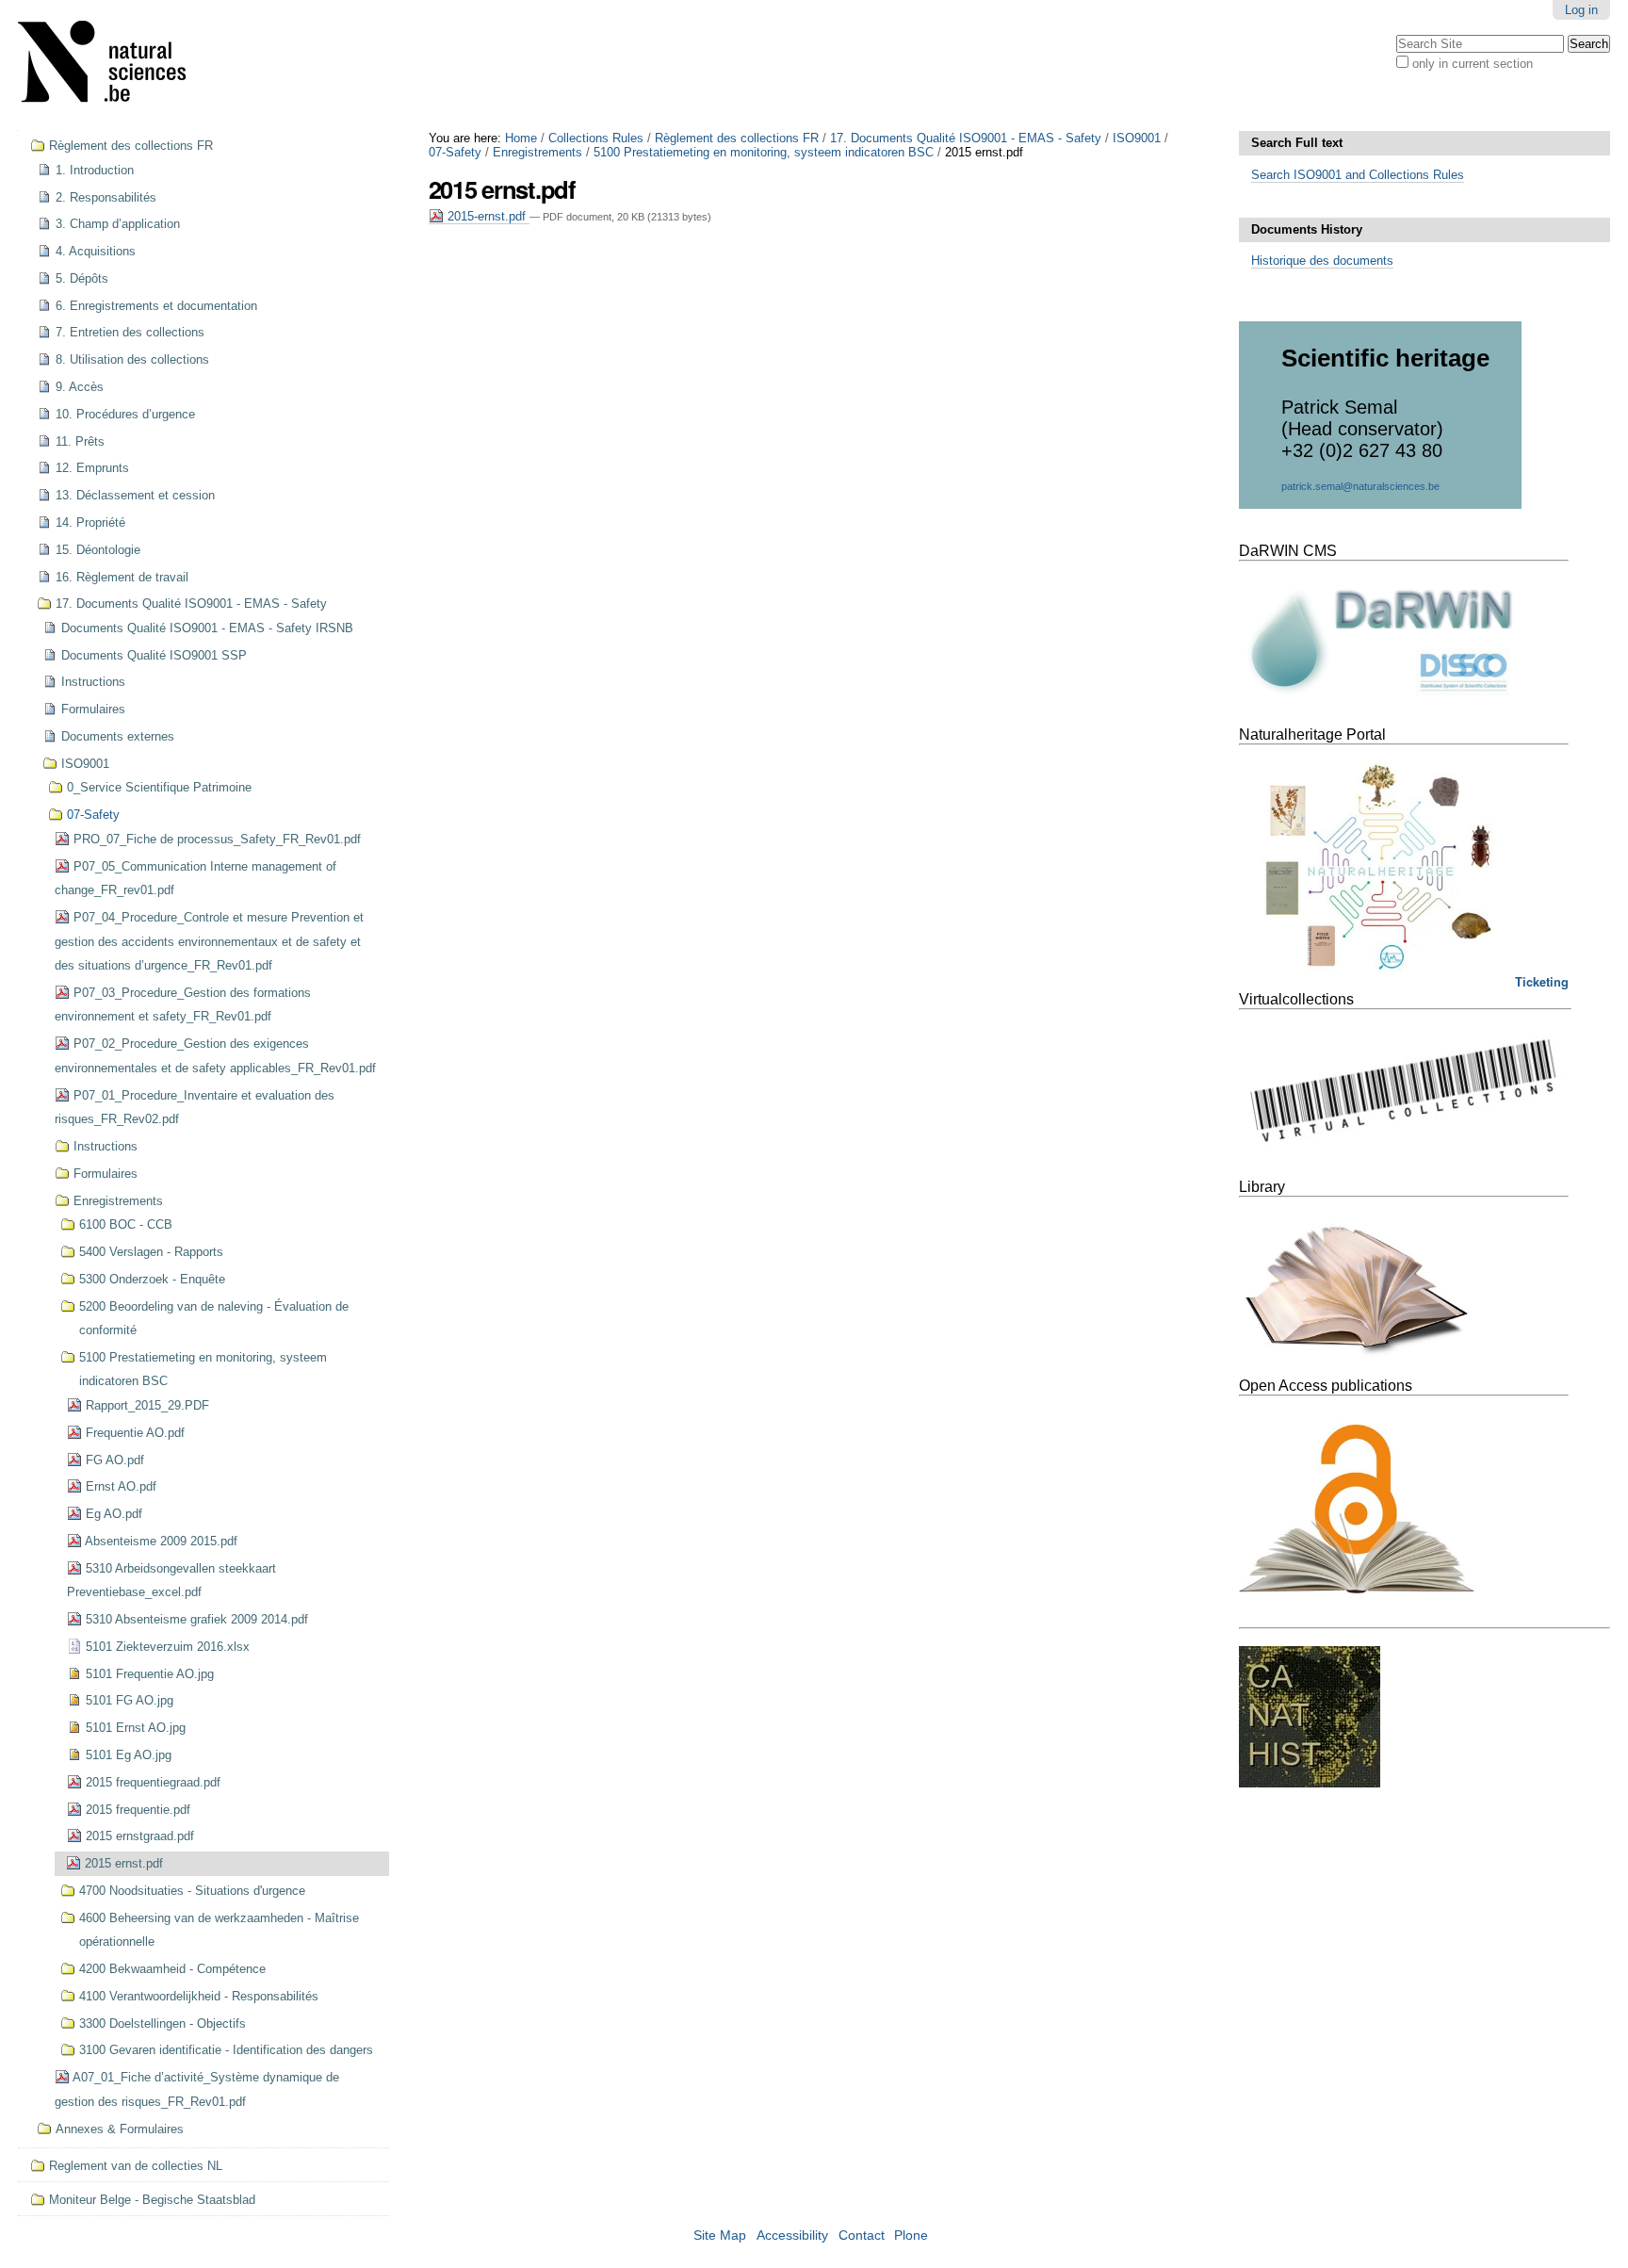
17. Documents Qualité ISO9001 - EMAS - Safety (966, 138)
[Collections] (114, 65)
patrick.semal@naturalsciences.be (1360, 486)
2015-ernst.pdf (487, 216)
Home (521, 138)
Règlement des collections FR (737, 138)
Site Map (720, 2235)
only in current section (1473, 64)
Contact (862, 2235)
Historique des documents (1322, 261)
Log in (1581, 10)
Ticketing (1542, 982)
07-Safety (455, 152)
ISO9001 (1137, 138)
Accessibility (792, 2235)
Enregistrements (537, 152)
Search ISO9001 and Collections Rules (1358, 175)
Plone (911, 2235)
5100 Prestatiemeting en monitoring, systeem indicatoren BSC (764, 152)
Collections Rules (596, 138)
